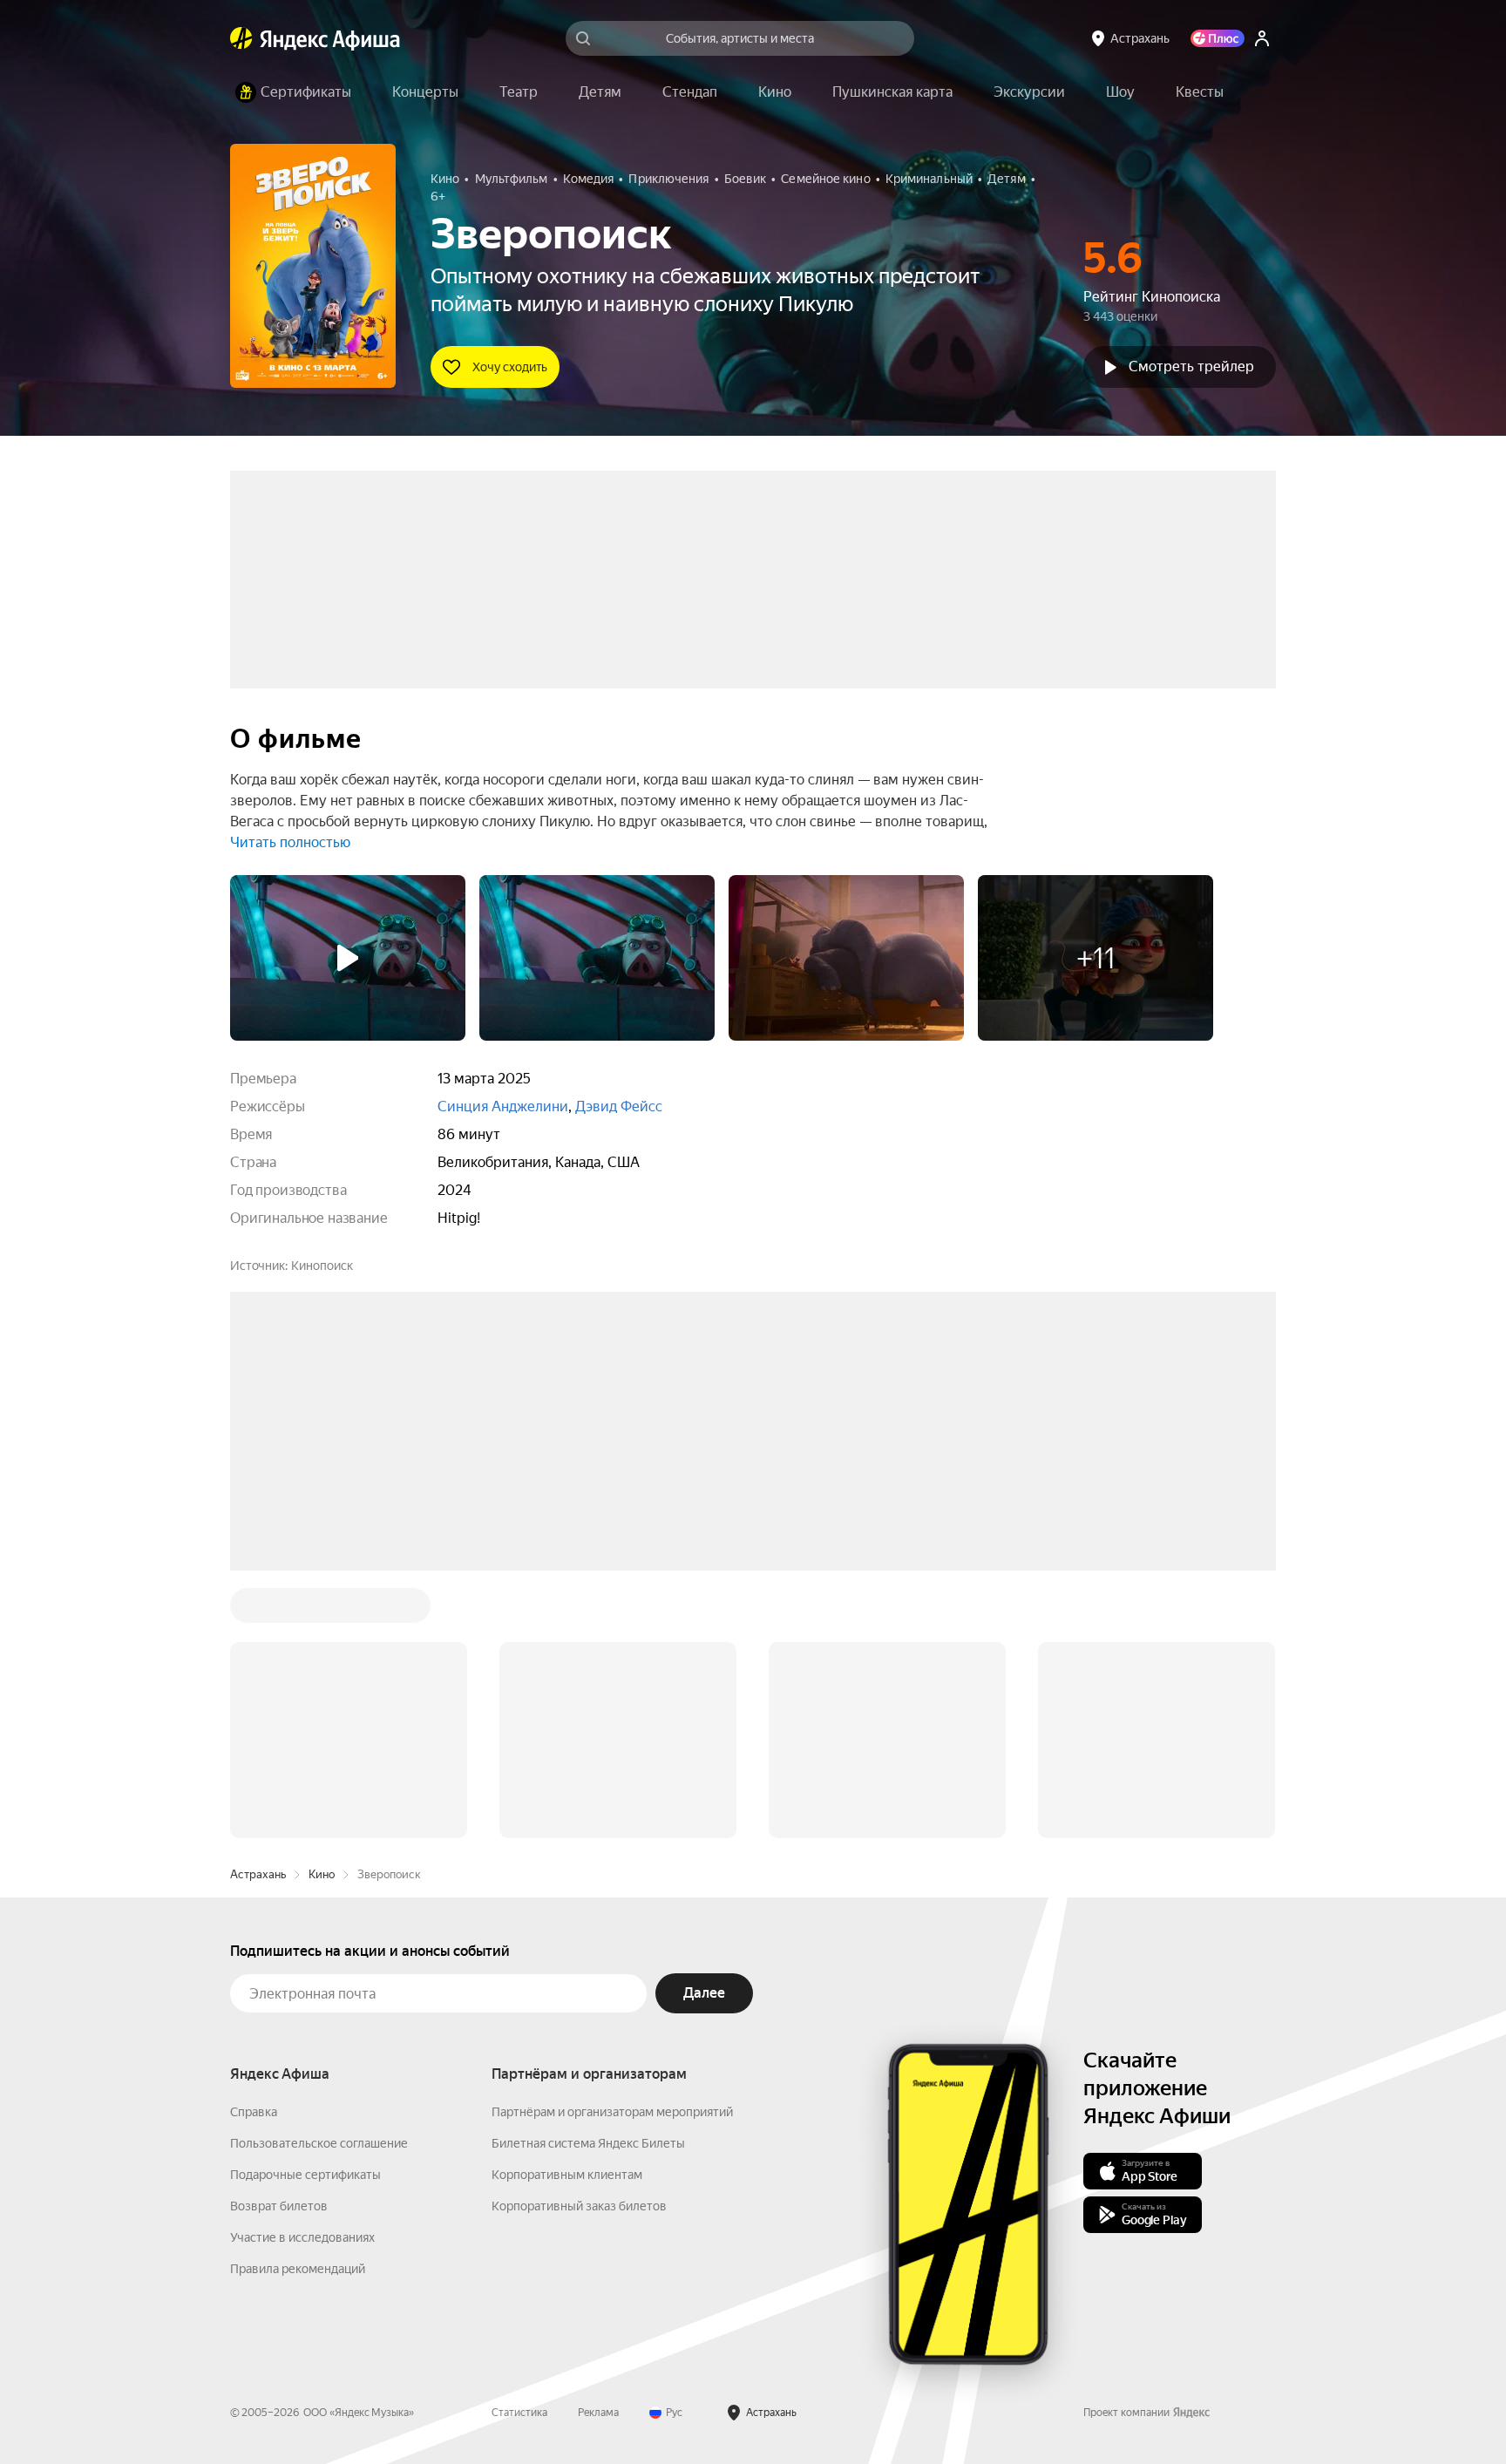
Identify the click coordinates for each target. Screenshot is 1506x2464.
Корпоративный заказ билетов (579, 1942)
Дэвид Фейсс (619, 1106)
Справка (254, 1848)
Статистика (519, 2148)
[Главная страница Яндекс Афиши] (241, 38)
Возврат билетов (279, 1942)
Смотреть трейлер (1191, 367)
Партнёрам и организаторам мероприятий (612, 1848)
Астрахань (258, 1610)
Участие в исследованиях (302, 1973)
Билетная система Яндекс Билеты (588, 1879)
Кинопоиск (322, 1266)
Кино (322, 1610)
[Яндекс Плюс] (1218, 38)
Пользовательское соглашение (319, 1879)
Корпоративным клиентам (567, 1911)
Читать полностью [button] (290, 842)
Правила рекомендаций (298, 2005)
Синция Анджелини (503, 1106)
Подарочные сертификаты (305, 1911)
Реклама (598, 2148)
